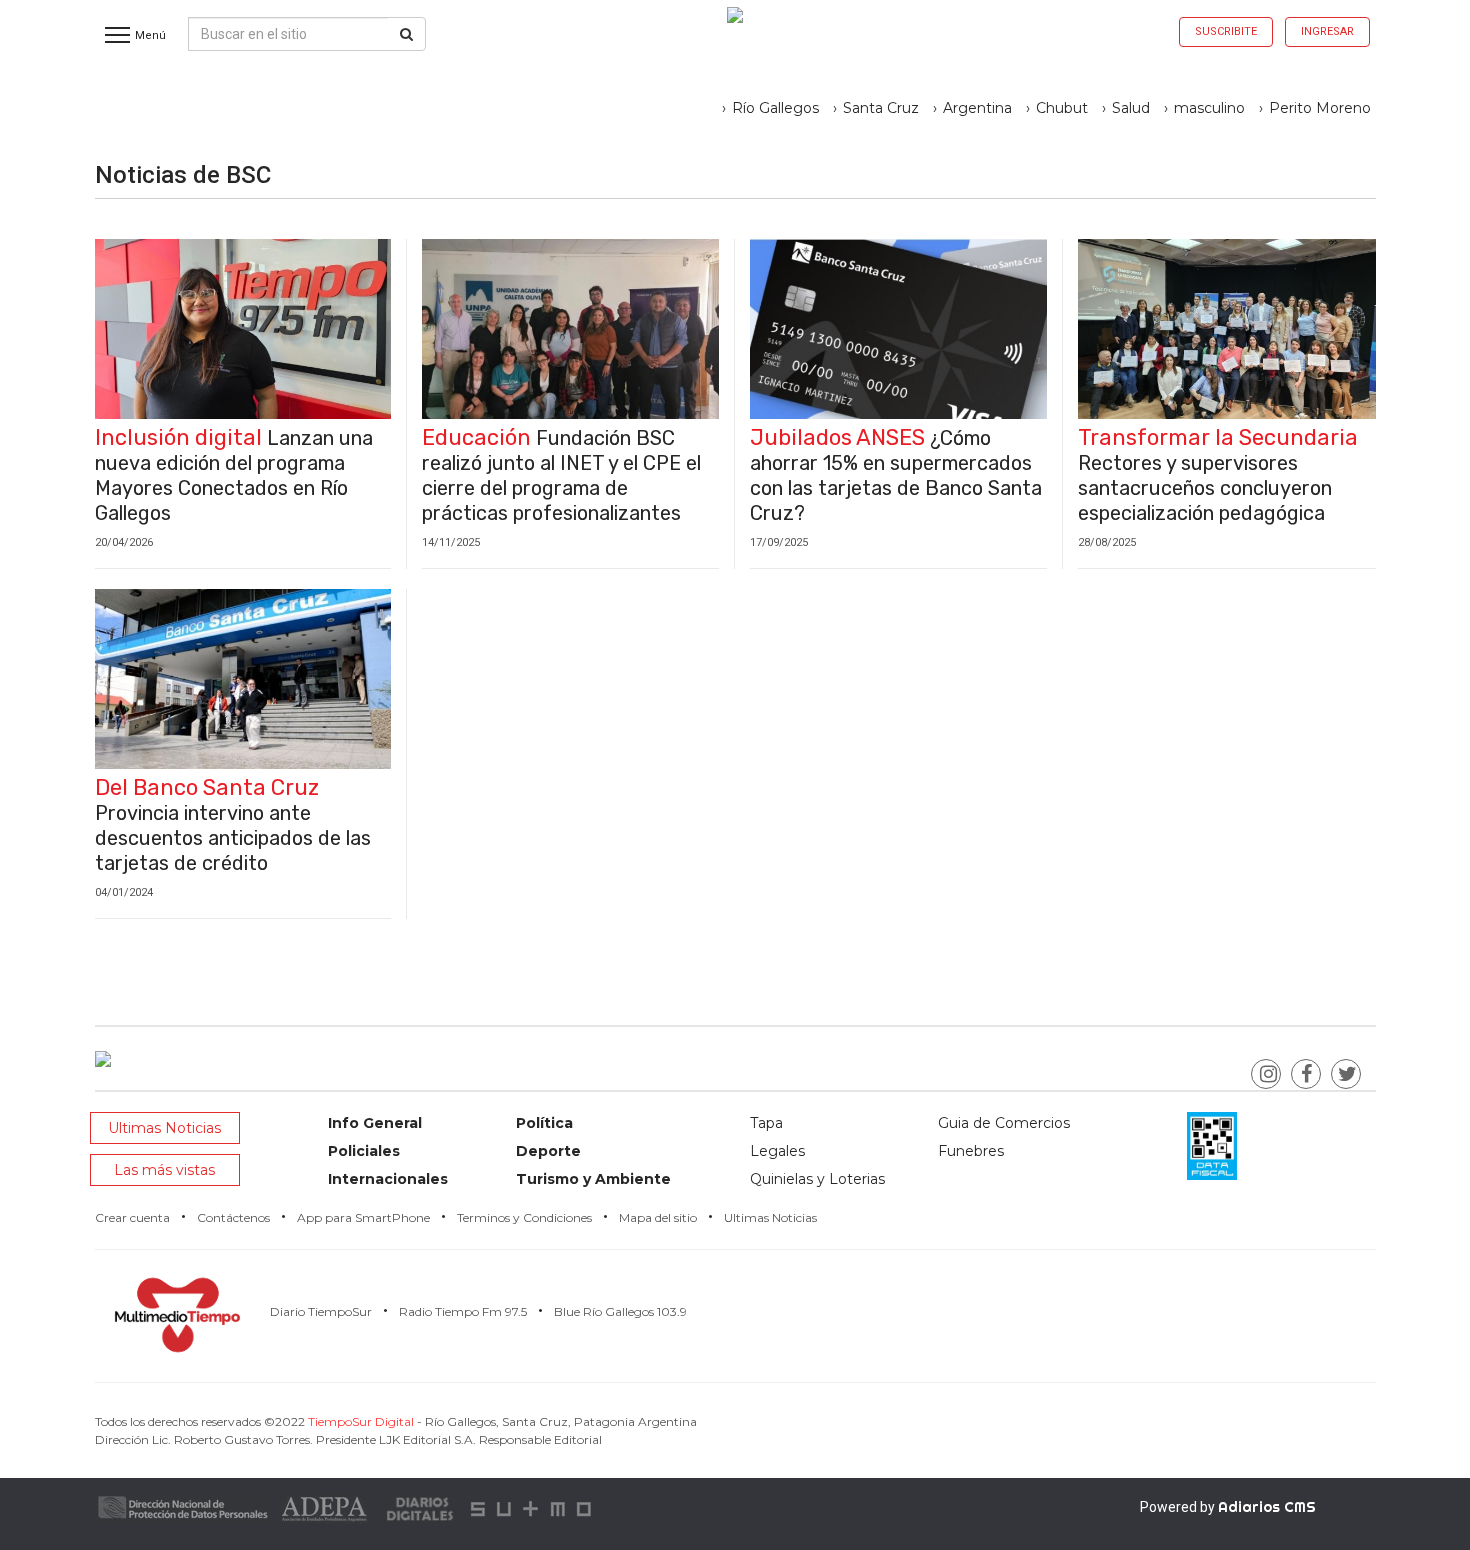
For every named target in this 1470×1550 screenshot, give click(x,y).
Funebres (971, 1151)
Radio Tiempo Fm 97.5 (463, 1311)
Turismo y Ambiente (593, 1179)
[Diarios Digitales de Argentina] (421, 1507)
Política (544, 1123)
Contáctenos (233, 1217)
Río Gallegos (775, 108)
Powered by (1228, 1507)
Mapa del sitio (658, 1217)
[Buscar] (406, 34)
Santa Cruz (881, 108)
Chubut (1062, 108)
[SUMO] (533, 1507)
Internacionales (388, 1179)
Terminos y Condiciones (524, 1217)
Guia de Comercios (1004, 1123)
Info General (375, 1123)
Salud (1131, 108)
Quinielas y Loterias (817, 1179)
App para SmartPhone (363, 1217)
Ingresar (1327, 31)
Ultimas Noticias (164, 1128)
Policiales (364, 1151)
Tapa (766, 1123)
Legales (777, 1151)
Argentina (977, 108)
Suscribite (1226, 31)
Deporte (548, 1151)
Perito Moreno (1320, 108)
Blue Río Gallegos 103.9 (620, 1311)
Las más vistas (164, 1170)
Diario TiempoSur (321, 1311)
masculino (1209, 108)
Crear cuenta (132, 1217)
